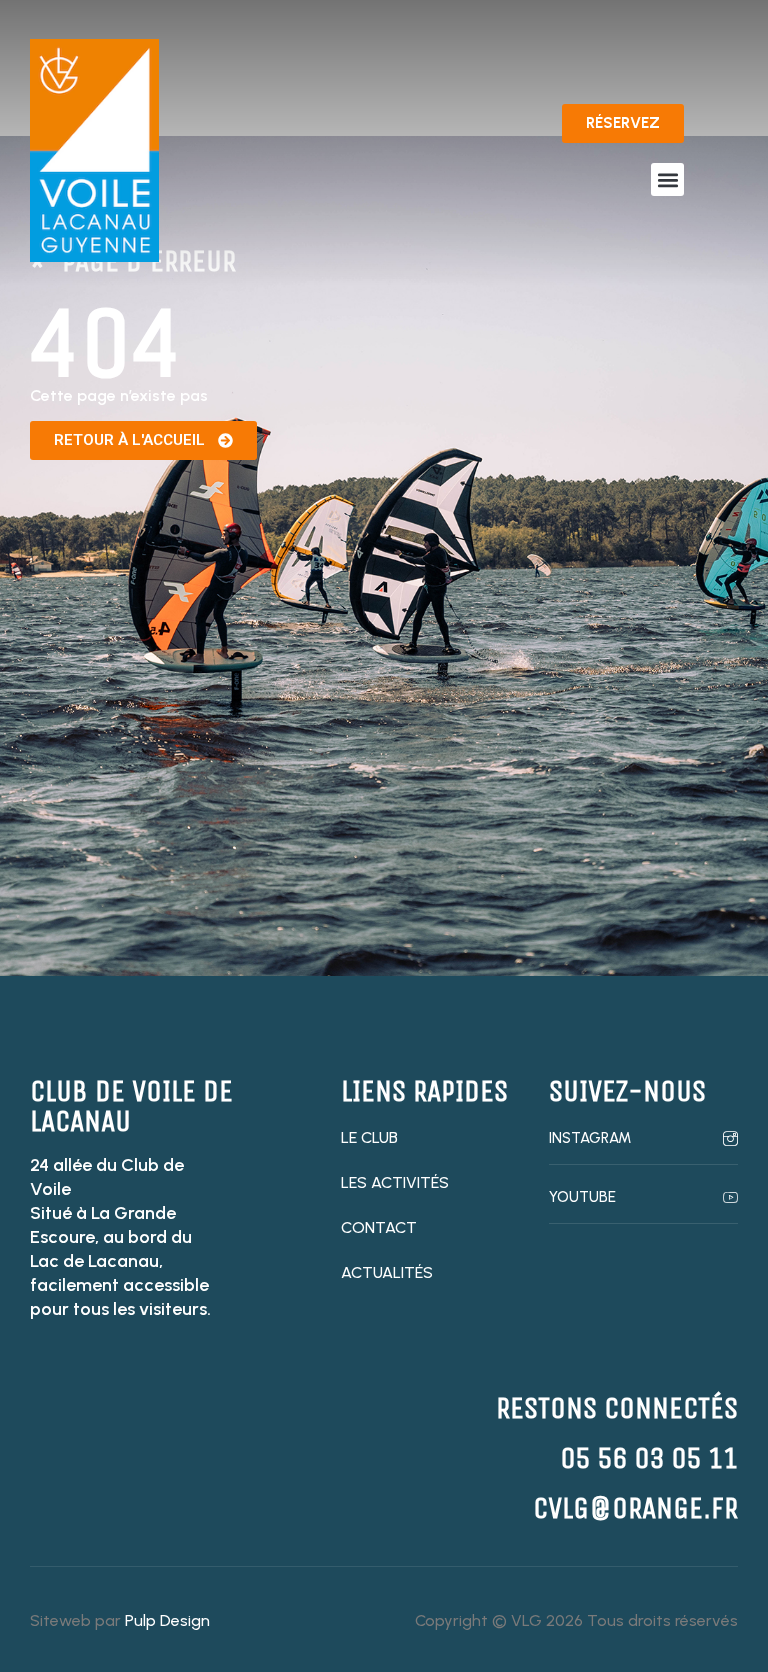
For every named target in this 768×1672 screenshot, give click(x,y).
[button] (667, 179)
